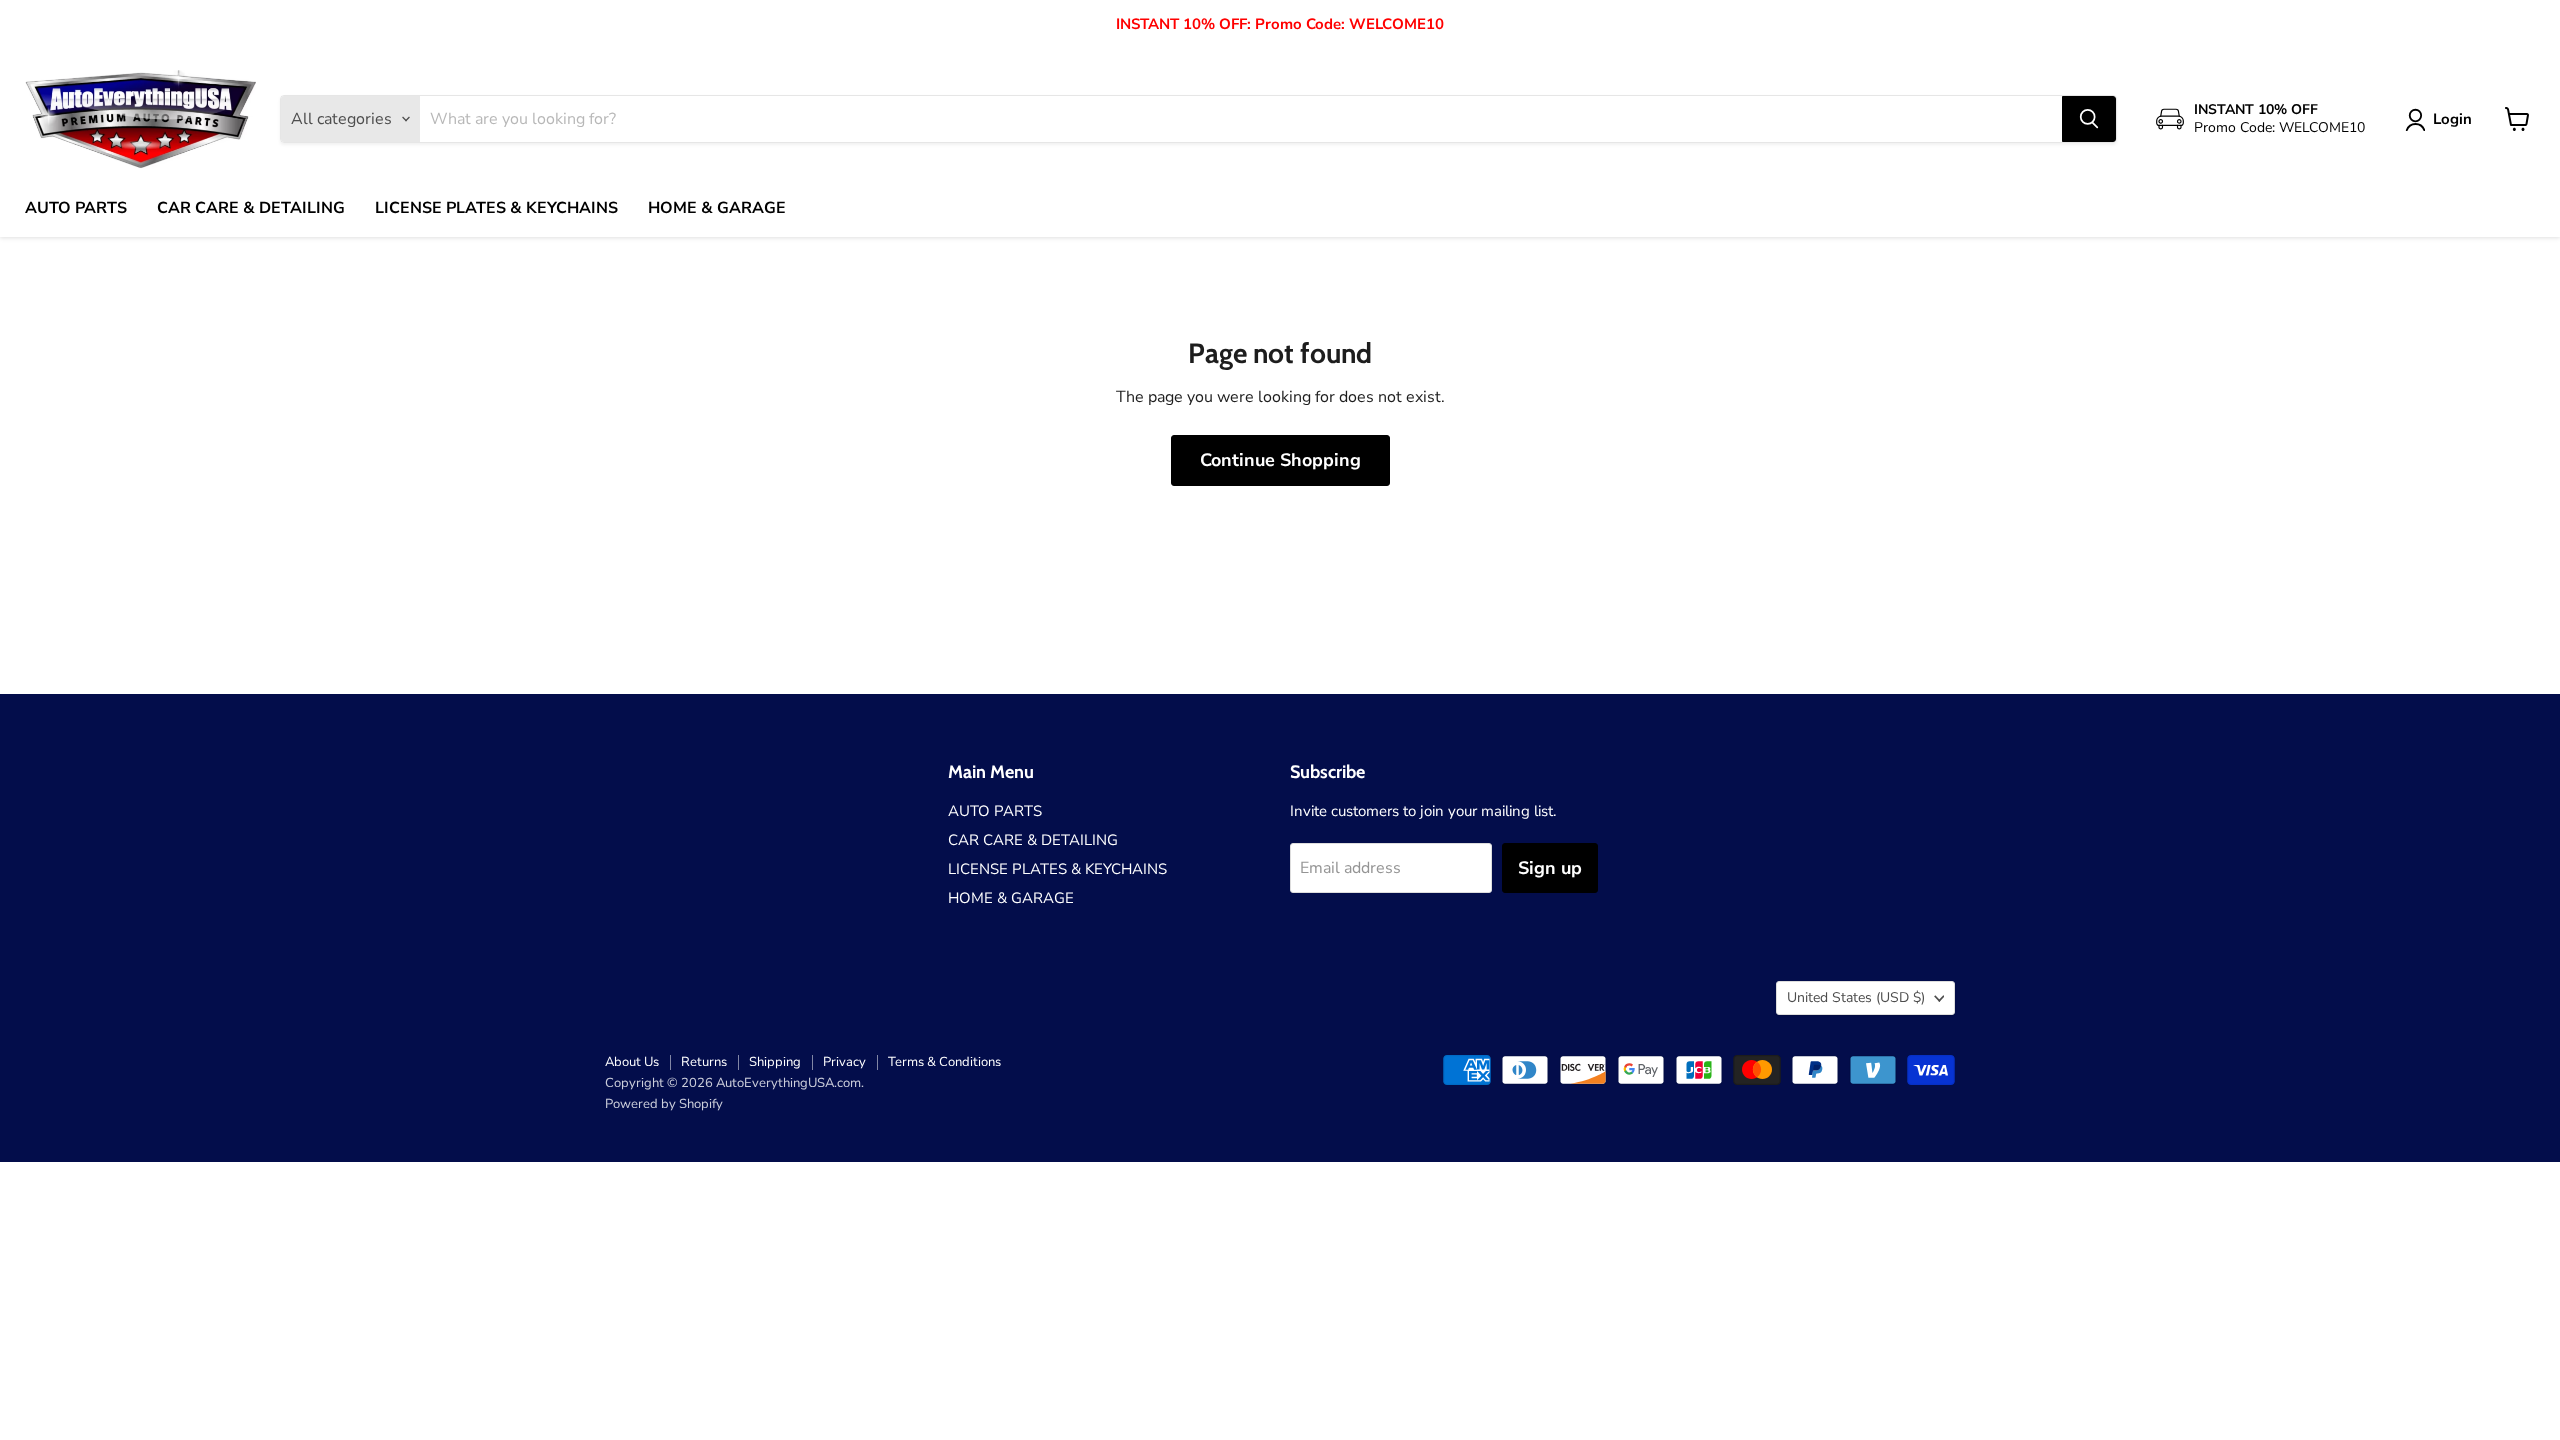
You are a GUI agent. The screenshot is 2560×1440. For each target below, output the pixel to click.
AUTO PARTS (76, 208)
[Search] (2089, 119)
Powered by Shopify (664, 1104)
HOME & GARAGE (717, 208)
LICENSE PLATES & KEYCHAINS (496, 208)
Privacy (844, 1062)
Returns (704, 1062)
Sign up (1550, 868)
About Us (632, 1062)
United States (1856, 997)
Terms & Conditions (944, 1062)
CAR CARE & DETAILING (251, 208)
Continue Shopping (1280, 460)
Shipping (775, 1062)
